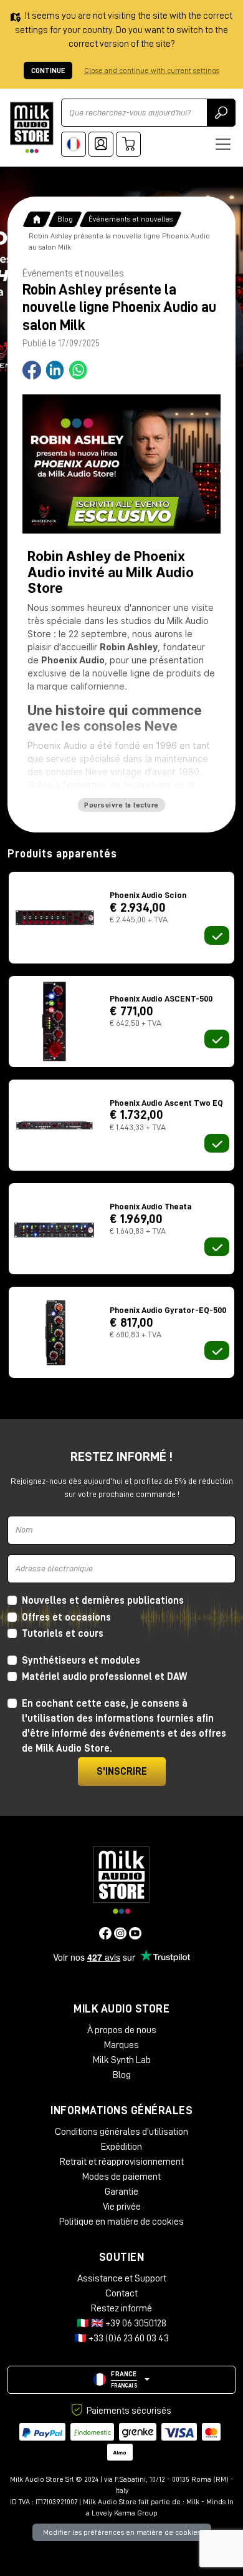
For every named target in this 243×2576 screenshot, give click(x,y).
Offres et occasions (66, 1617)
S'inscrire (122, 1772)
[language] (74, 144)
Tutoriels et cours (63, 1634)
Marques (121, 2045)
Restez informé (121, 2308)
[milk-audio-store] (32, 128)
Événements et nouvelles (131, 219)
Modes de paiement (121, 2177)
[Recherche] (221, 113)
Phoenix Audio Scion (148, 895)
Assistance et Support (122, 2278)
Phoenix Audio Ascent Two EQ (166, 1103)
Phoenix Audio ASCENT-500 (161, 998)
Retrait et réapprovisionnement (122, 2162)
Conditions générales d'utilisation (121, 2132)
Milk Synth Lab (122, 2060)
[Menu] (223, 144)
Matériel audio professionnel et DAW (104, 1677)
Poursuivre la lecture (121, 805)
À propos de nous (122, 2030)
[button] (121, 2380)
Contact (121, 2293)
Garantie (121, 2192)
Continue (48, 71)
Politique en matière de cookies (121, 2222)
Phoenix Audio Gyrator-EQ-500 (168, 1310)
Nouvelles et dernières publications (103, 1601)
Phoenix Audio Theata (150, 1206)
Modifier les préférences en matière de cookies (122, 2532)
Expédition (121, 2147)
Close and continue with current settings (152, 71)
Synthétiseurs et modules (81, 1661)
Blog (65, 219)
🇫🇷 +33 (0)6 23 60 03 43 (121, 2338)
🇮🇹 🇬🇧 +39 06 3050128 (121, 2323)
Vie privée (122, 2207)
